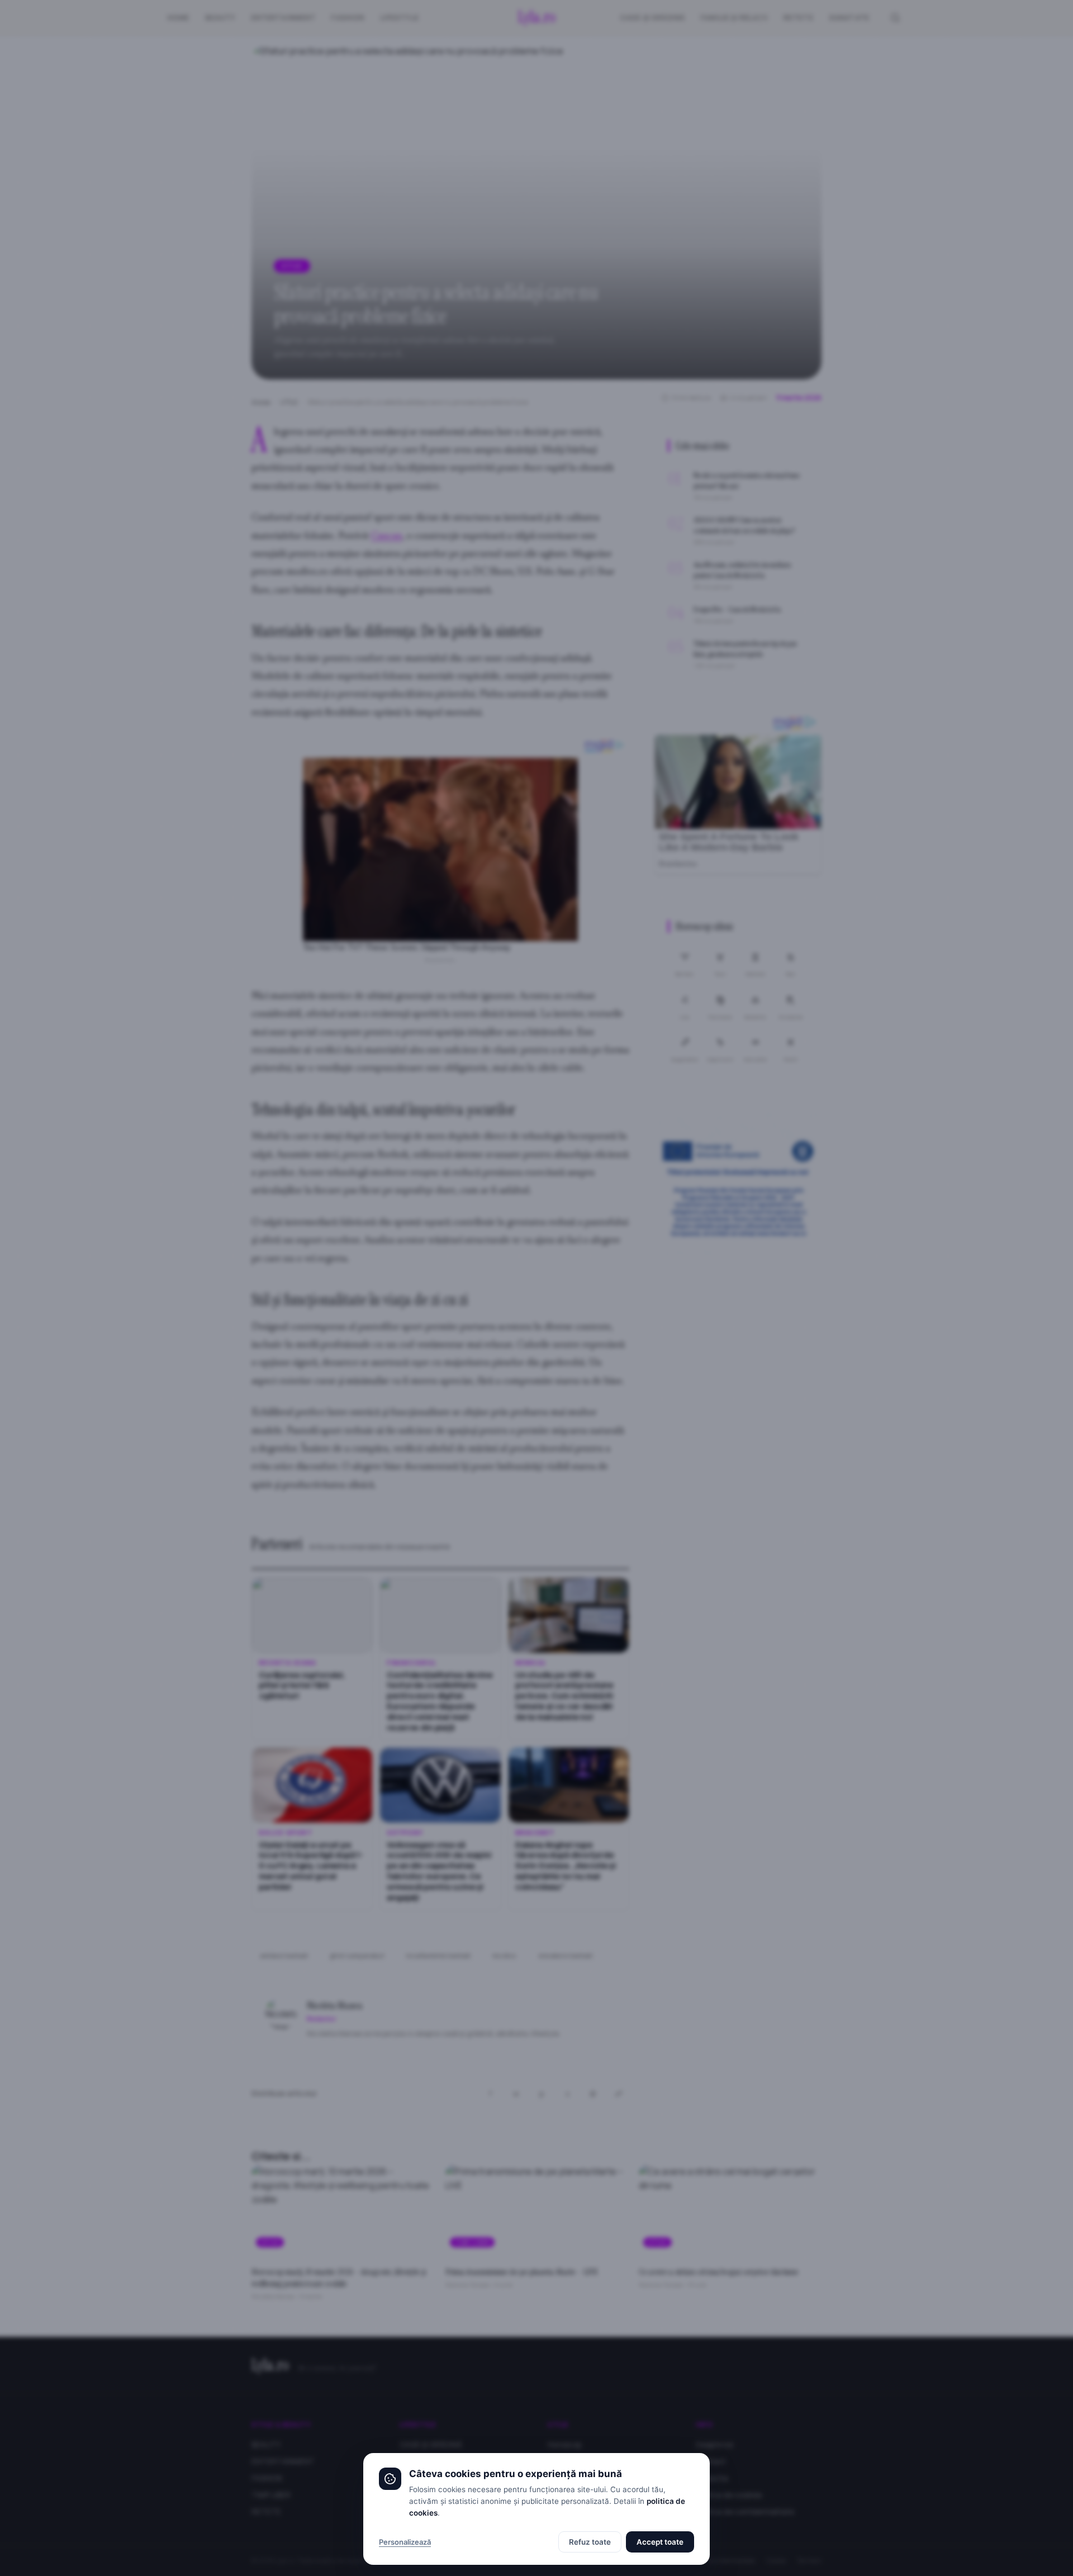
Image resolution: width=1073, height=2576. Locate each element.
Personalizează (405, 2542)
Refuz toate (590, 2542)
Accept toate (660, 2542)
